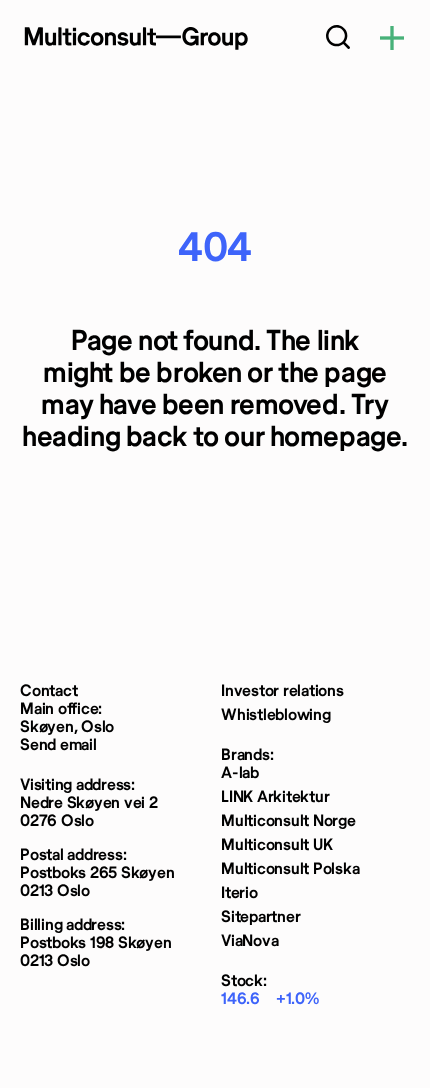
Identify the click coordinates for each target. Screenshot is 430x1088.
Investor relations (282, 691)
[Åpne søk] (338, 39)
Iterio (239, 893)
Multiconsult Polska (290, 869)
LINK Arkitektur (275, 797)
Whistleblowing (276, 715)
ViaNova (249, 941)
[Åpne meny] (392, 39)
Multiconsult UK (276, 845)
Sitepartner (260, 917)
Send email (58, 745)
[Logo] (135, 38)
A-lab (240, 773)
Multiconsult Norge (288, 821)
